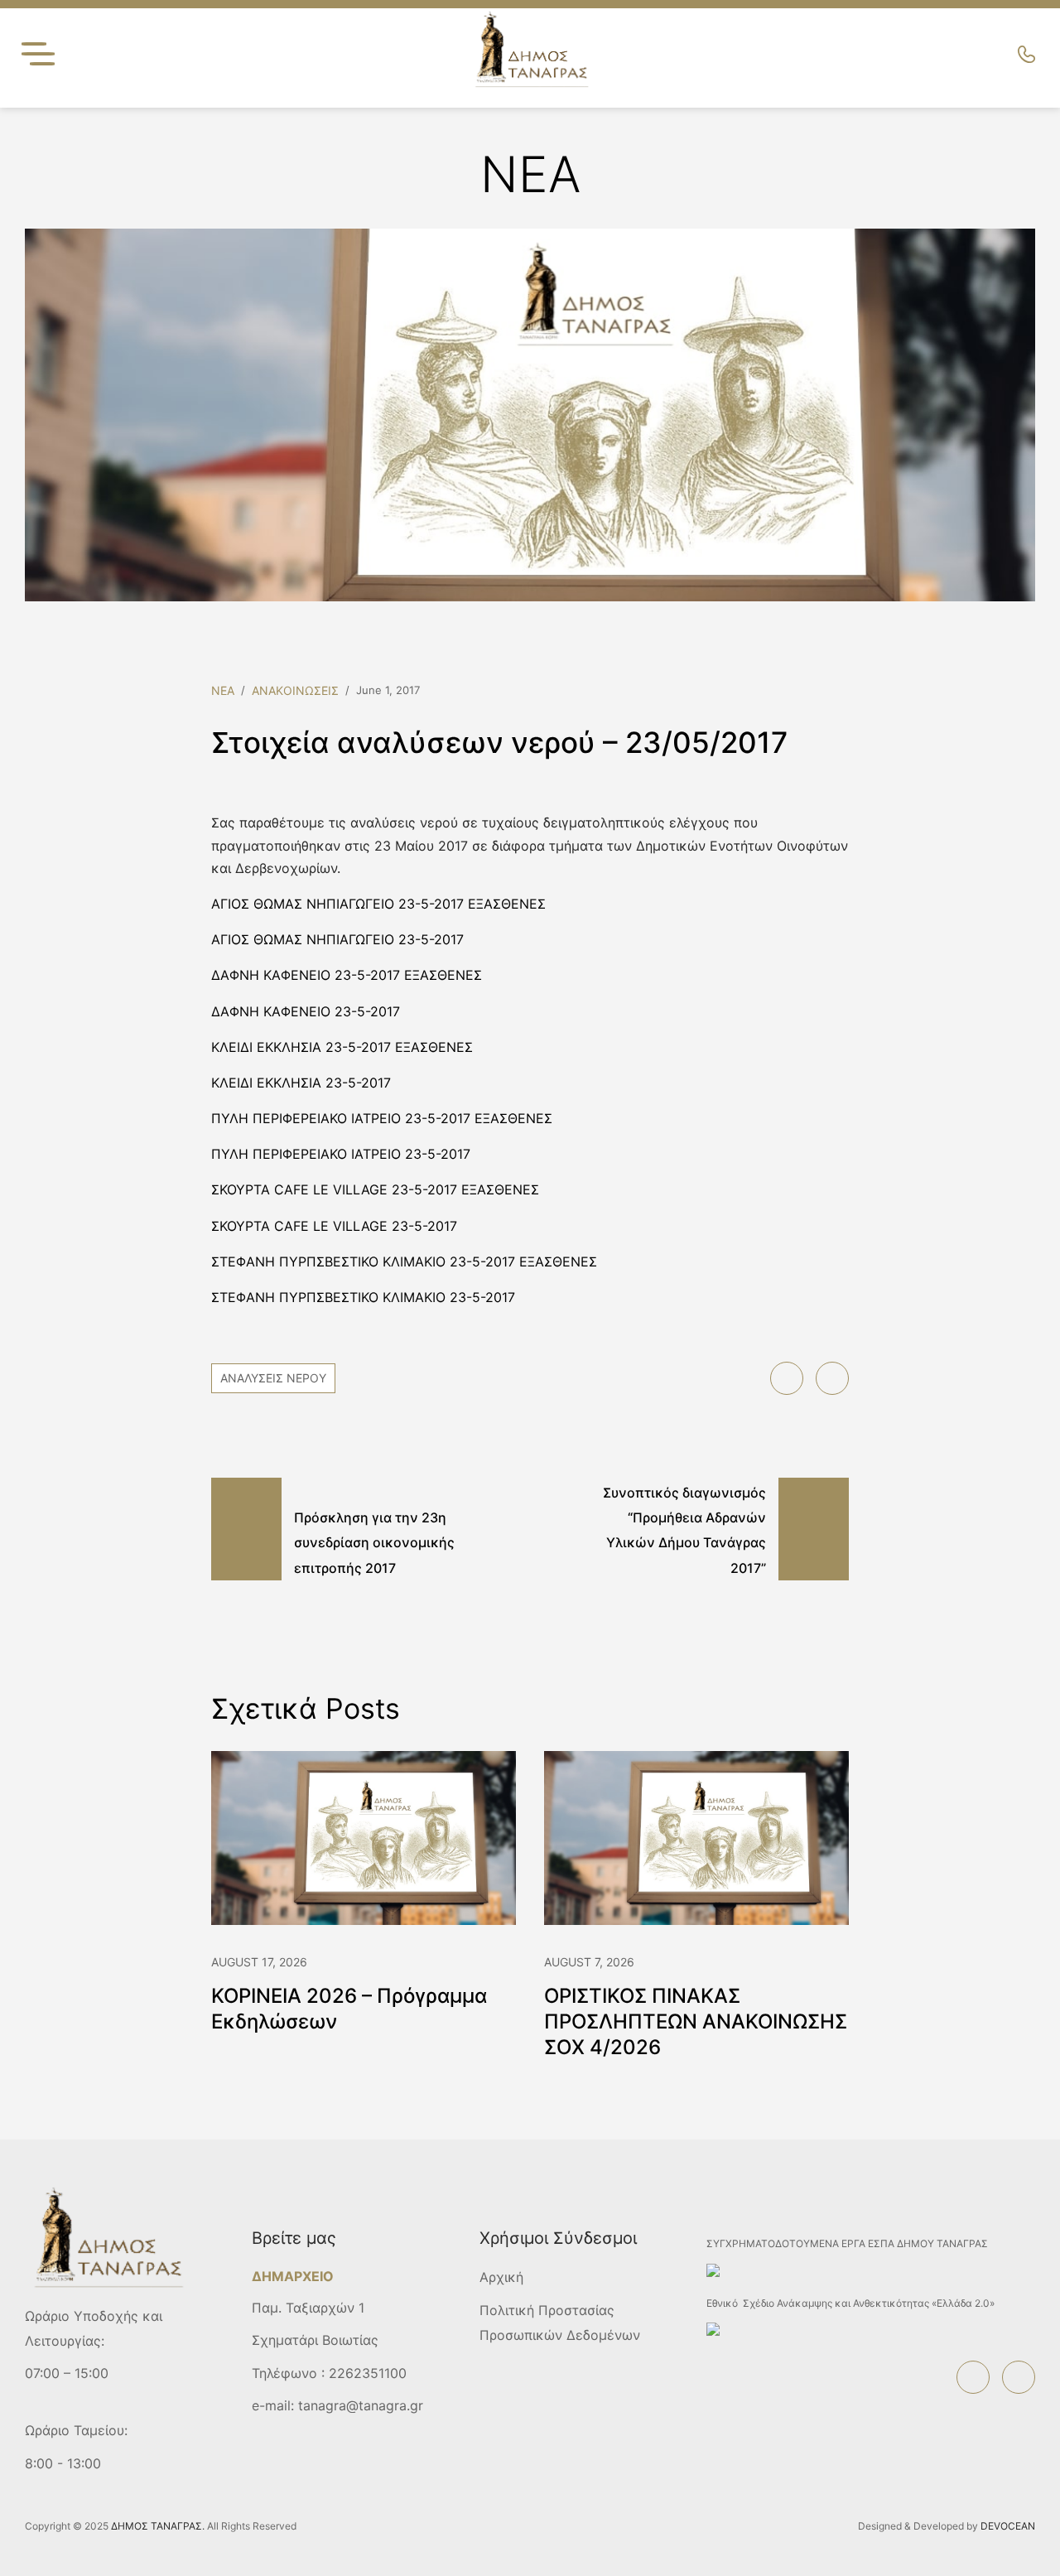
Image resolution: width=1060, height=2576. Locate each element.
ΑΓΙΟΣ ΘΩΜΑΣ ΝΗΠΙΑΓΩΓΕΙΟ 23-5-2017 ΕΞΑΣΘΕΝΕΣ (378, 904)
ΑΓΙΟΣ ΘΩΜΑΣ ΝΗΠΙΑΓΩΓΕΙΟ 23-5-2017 (337, 939)
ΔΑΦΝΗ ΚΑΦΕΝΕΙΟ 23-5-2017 (306, 1011)
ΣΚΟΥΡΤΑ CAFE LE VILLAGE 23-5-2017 (334, 1226)
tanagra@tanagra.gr (361, 2405)
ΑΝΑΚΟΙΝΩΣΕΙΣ (295, 690)
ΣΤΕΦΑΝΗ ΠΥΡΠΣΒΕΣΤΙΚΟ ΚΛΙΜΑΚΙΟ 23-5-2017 (363, 1297)
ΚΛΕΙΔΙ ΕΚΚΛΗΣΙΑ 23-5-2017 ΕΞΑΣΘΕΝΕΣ (342, 1047)
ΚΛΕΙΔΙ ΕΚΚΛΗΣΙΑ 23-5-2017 (301, 1083)
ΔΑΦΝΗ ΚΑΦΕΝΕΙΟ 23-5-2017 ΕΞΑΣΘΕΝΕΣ (347, 975)
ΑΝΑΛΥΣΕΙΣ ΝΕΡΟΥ (273, 1378)
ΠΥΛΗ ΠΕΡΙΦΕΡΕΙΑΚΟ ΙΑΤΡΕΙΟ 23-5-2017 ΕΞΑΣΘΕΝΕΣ (382, 1118)
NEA (223, 690)
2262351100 (368, 2373)
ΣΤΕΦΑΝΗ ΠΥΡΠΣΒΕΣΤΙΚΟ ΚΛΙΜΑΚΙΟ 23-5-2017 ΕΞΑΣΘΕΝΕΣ (404, 1261)
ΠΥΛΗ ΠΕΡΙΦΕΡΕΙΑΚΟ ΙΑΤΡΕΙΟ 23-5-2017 (341, 1154)
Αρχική (501, 2277)
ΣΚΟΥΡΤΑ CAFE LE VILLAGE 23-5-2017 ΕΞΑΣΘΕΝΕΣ (375, 1189)
